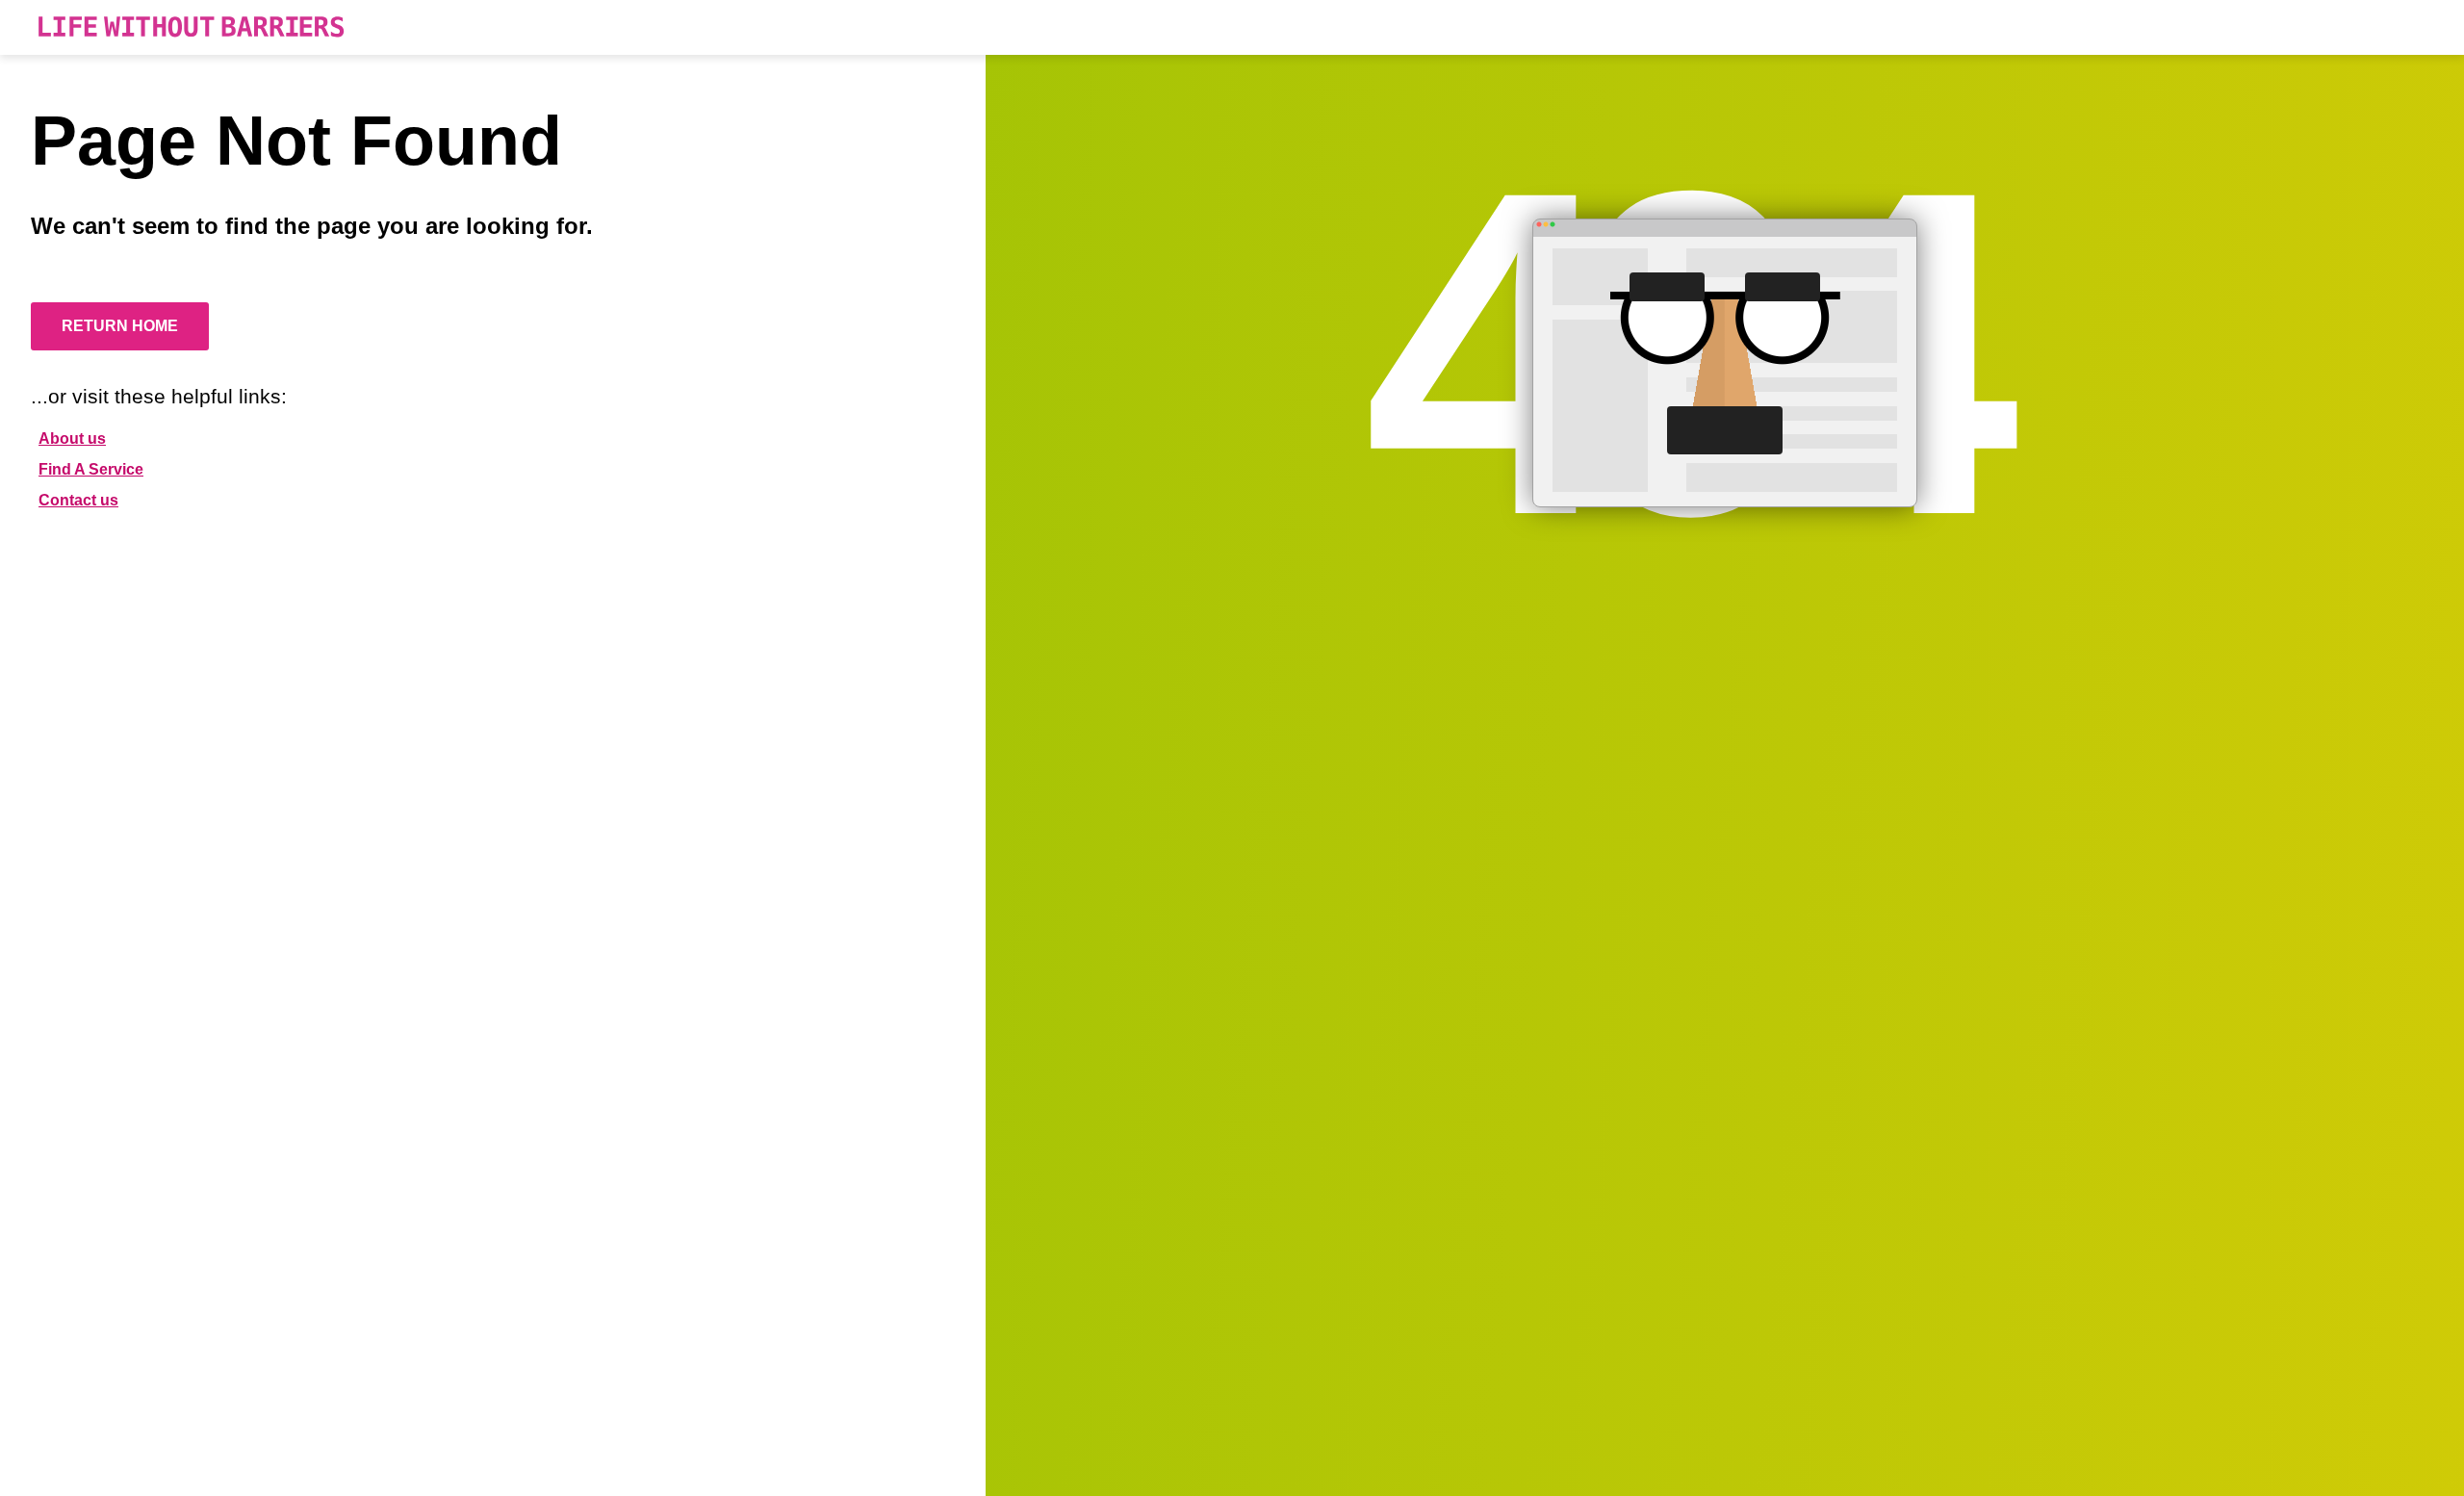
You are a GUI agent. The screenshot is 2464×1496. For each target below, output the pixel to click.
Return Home (120, 326)
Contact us (78, 500)
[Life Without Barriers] (191, 27)
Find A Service (91, 469)
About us (72, 438)
